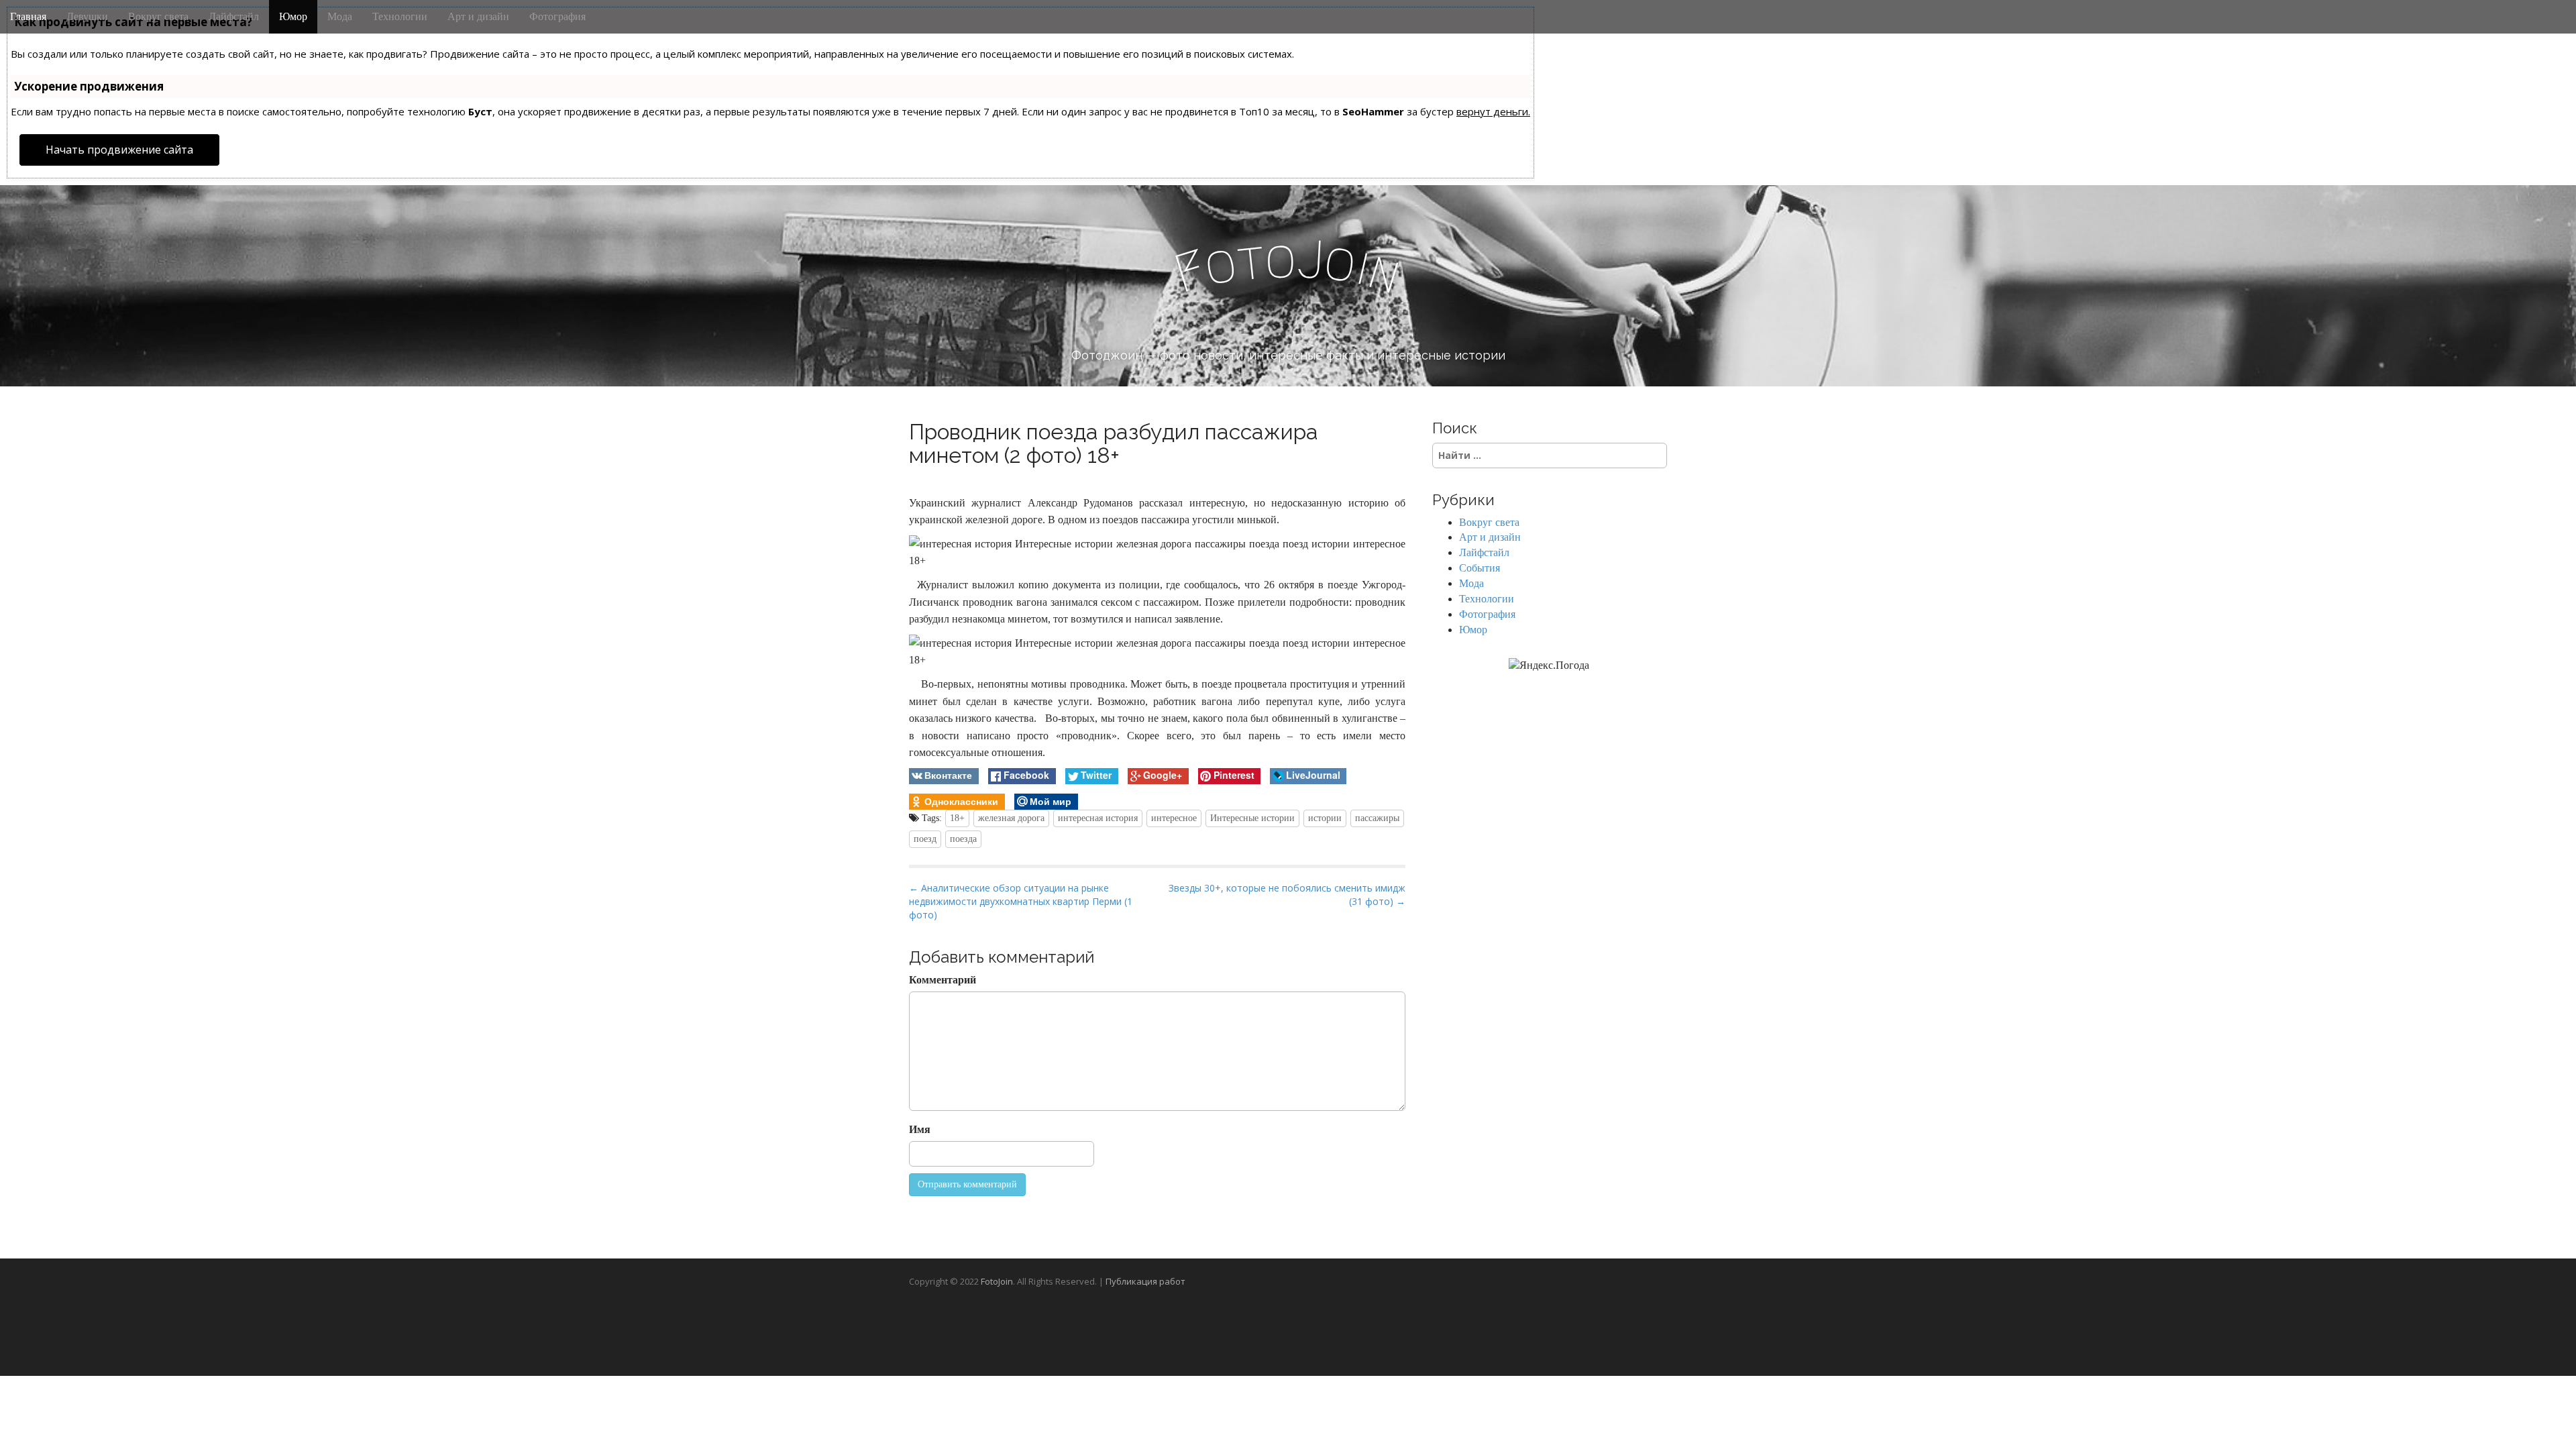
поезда (963, 839)
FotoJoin (997, 1281)
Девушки (87, 16)
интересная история (1098, 818)
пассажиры (1377, 818)
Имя (920, 1129)
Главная (28, 16)
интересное (1174, 818)
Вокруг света (158, 16)
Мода (340, 16)
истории (1325, 818)
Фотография (557, 16)
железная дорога (1011, 818)
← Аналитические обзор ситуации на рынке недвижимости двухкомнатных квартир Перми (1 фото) (1021, 901)
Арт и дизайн (478, 16)
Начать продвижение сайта (119, 150)
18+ (957, 818)
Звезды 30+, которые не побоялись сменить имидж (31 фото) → (1287, 895)
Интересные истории (1252, 818)
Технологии (400, 16)
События (1480, 568)
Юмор (293, 16)
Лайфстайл (234, 16)
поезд (925, 839)
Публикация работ (1145, 1281)
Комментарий (943, 980)
